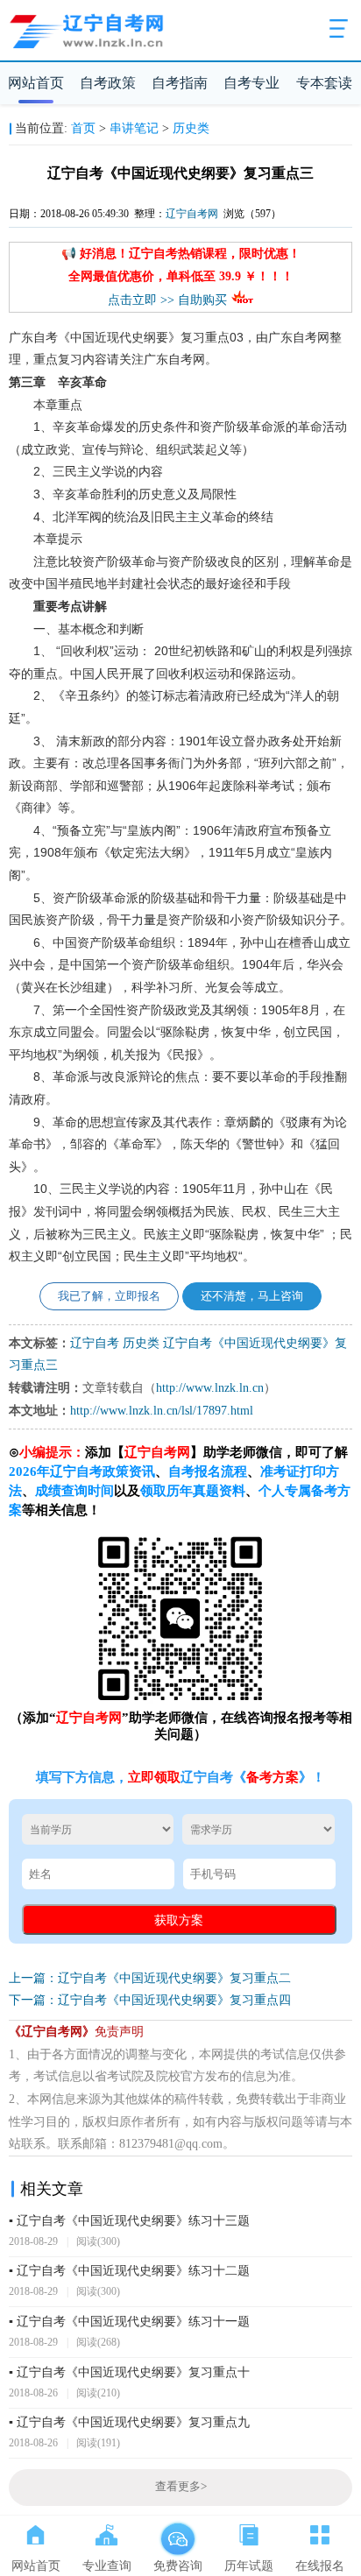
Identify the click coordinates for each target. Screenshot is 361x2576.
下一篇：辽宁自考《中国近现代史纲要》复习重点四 (150, 2000)
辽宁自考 (95, 1343)
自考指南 (180, 83)
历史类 (191, 128)
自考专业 (251, 83)
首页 (83, 128)
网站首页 (36, 83)
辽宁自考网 (192, 214)
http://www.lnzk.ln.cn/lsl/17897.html (162, 1411)
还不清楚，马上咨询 (252, 1296)
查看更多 (181, 2487)
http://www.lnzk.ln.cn (210, 1388)
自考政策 (108, 83)
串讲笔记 (134, 128)
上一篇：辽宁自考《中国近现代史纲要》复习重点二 (150, 1978)
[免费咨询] (177, 2531)
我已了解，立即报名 (109, 1296)
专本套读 (324, 83)
